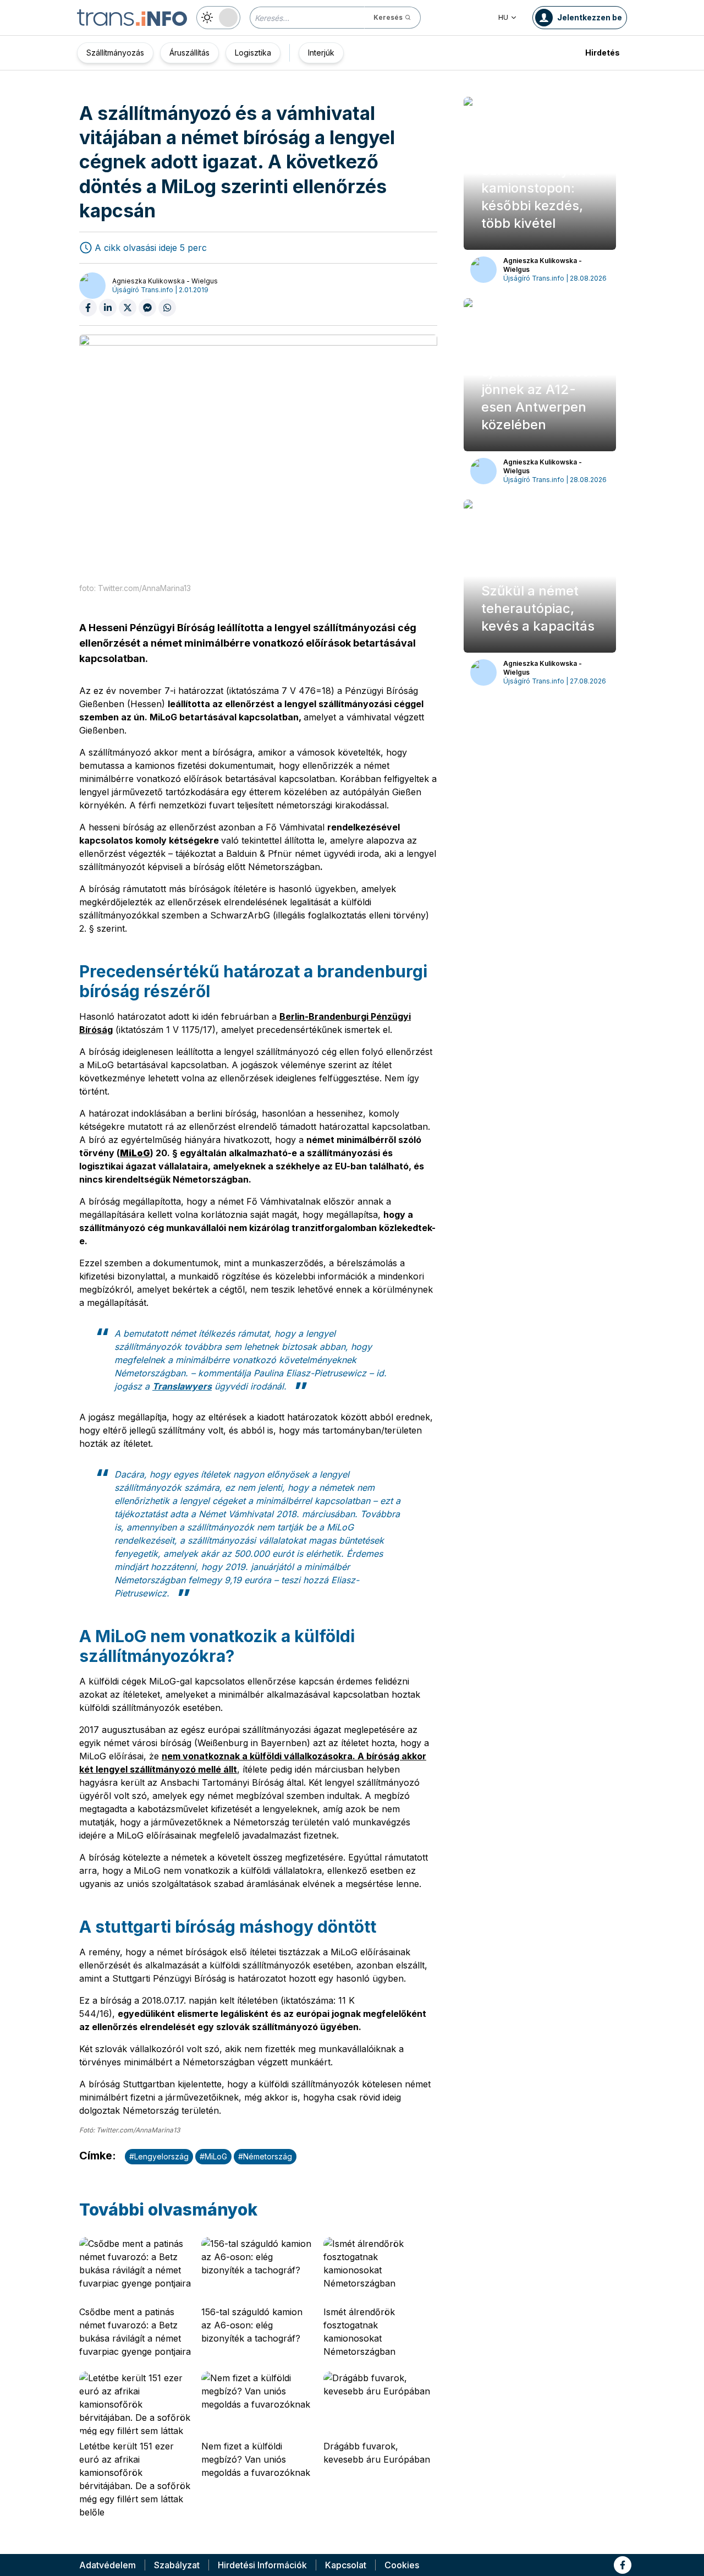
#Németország (265, 2156)
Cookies (402, 2565)
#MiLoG (213, 2156)
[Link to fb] (623, 2565)
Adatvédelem (108, 2565)
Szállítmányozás (115, 53)
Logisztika (253, 53)
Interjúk (321, 53)
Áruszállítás (189, 53)
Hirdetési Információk (262, 2565)
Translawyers (182, 1386)
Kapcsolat (346, 2565)
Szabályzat (177, 2565)
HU (503, 17)
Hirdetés (603, 53)
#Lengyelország (159, 2156)
